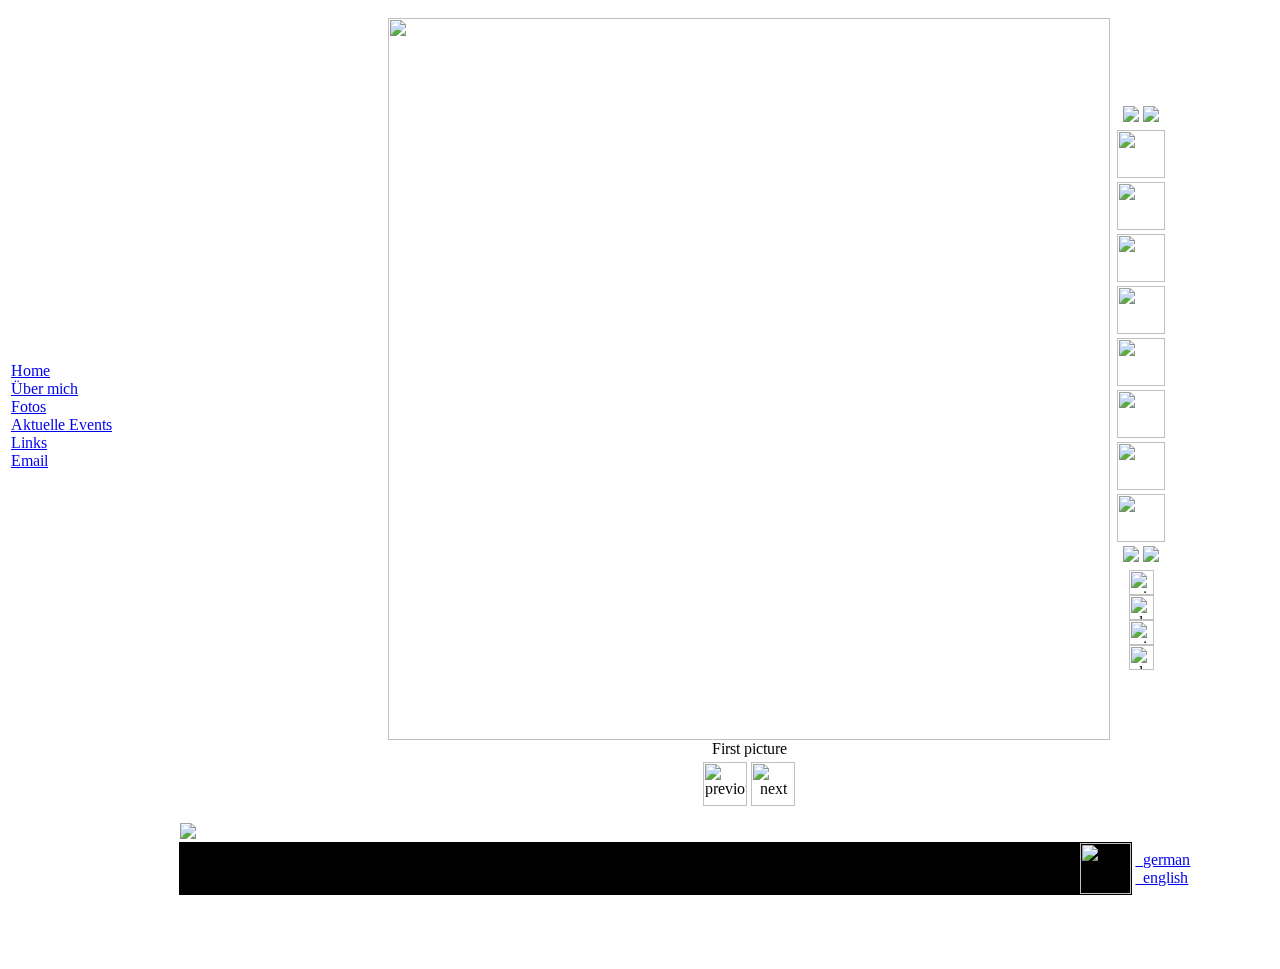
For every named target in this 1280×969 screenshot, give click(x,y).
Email (29, 460)
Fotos (28, 406)
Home (30, 370)
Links (29, 442)
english (1161, 877)
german (1162, 859)
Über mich (44, 388)
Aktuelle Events (61, 424)
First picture (749, 748)
